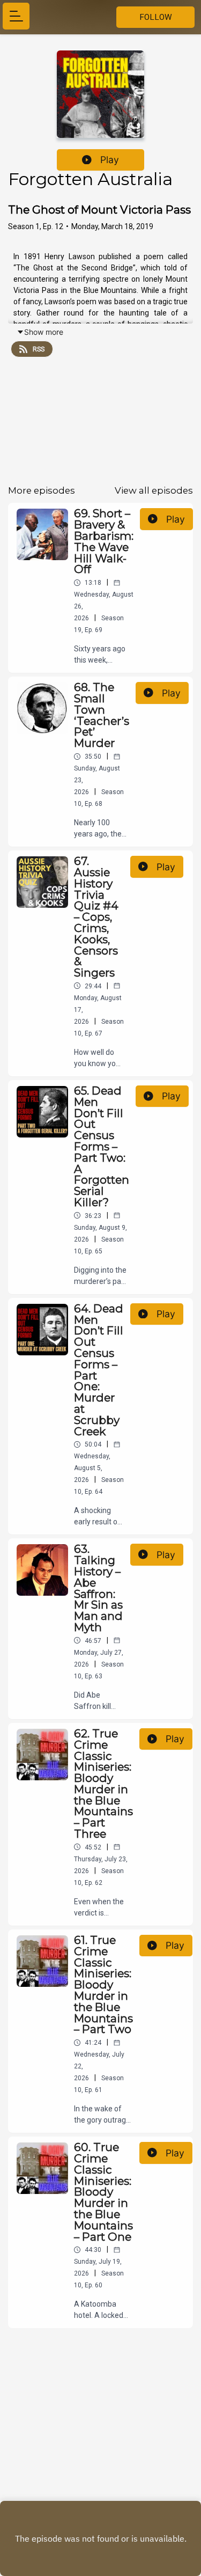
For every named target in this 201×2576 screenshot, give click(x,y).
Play (110, 160)
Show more (44, 332)
